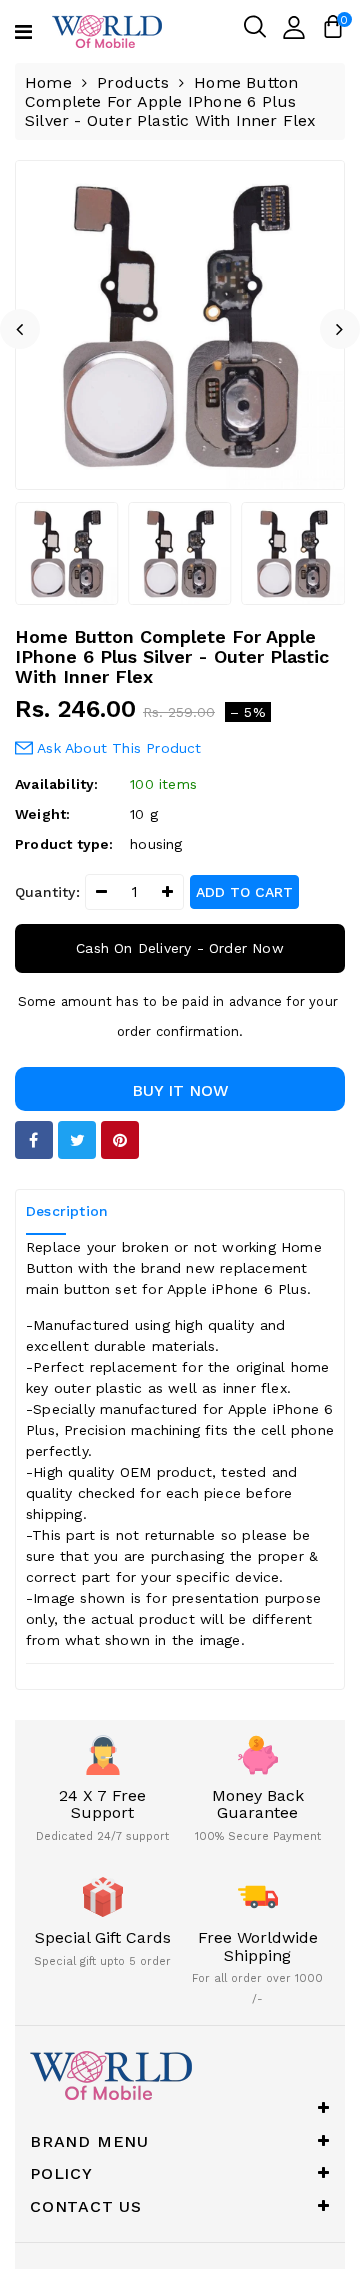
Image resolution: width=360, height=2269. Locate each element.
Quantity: (47, 892)
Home (48, 82)
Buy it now (180, 1090)
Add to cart (244, 892)
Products (133, 82)
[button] (20, 329)
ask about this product (117, 748)
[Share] (34, 1140)
